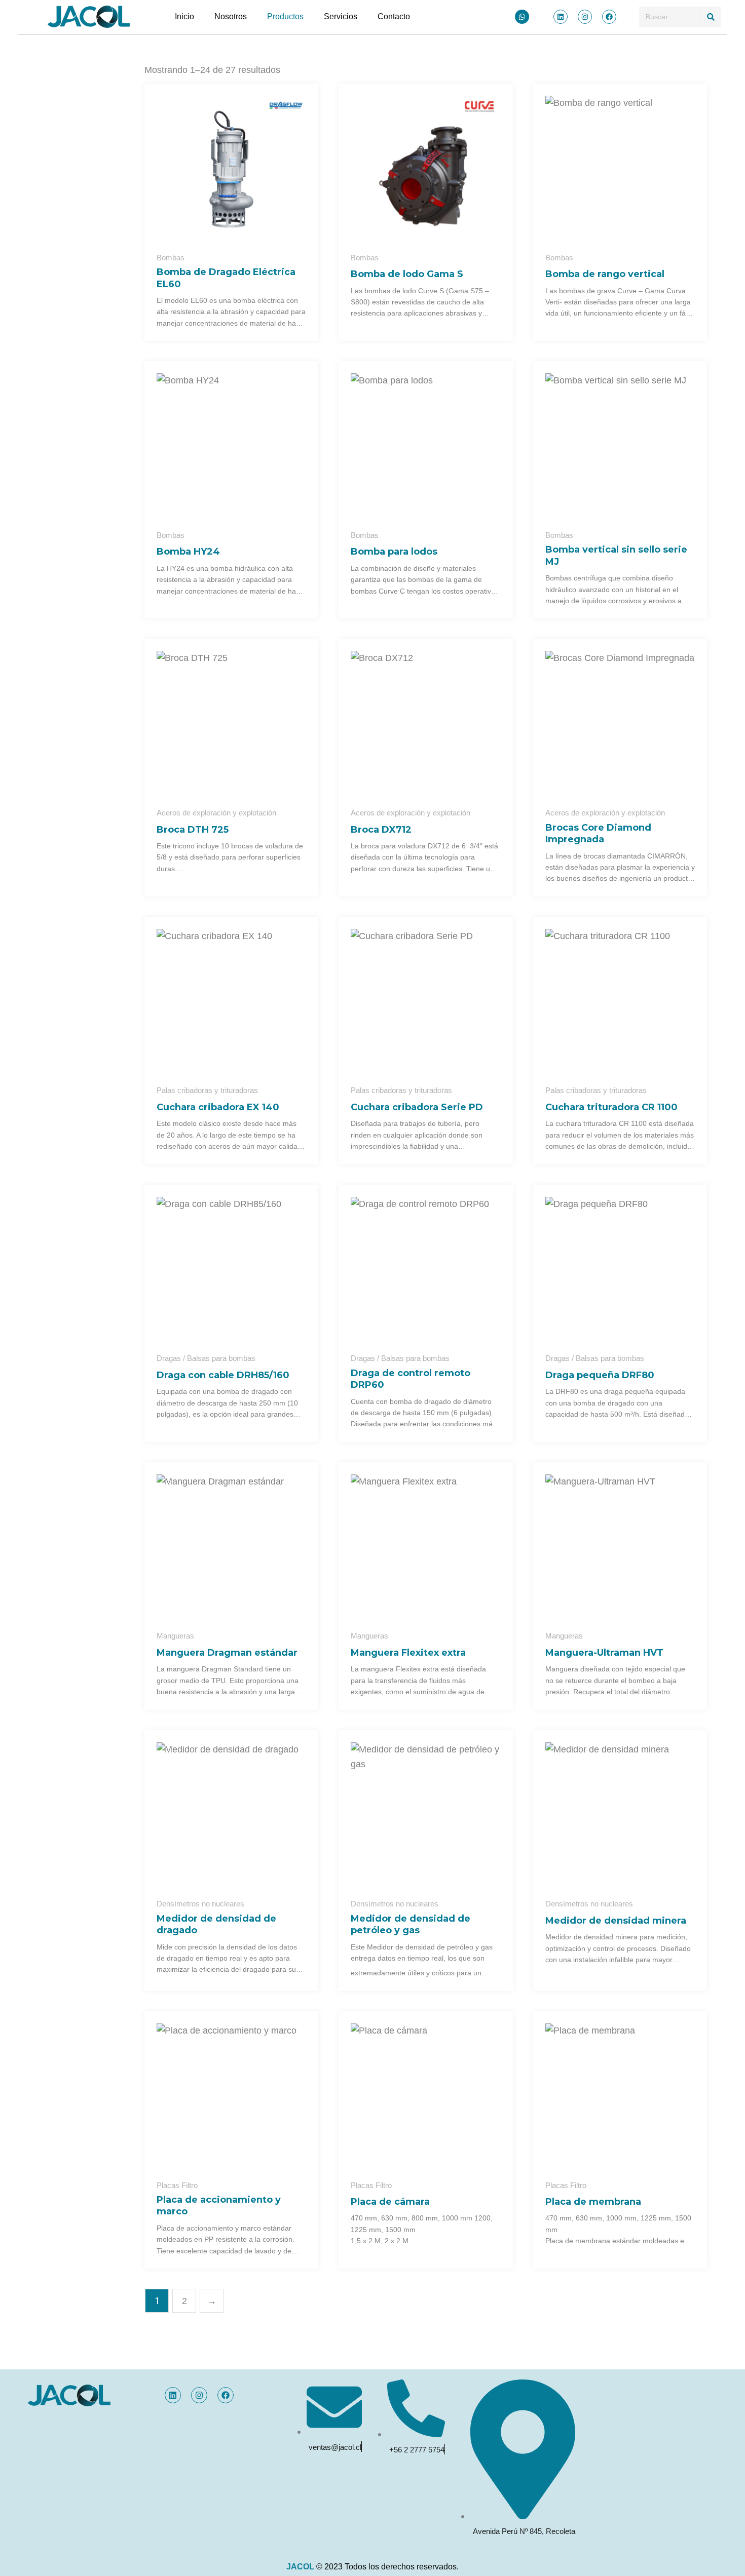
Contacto (394, 16)
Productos (285, 16)
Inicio (184, 16)
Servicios (341, 16)
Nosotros (231, 16)
